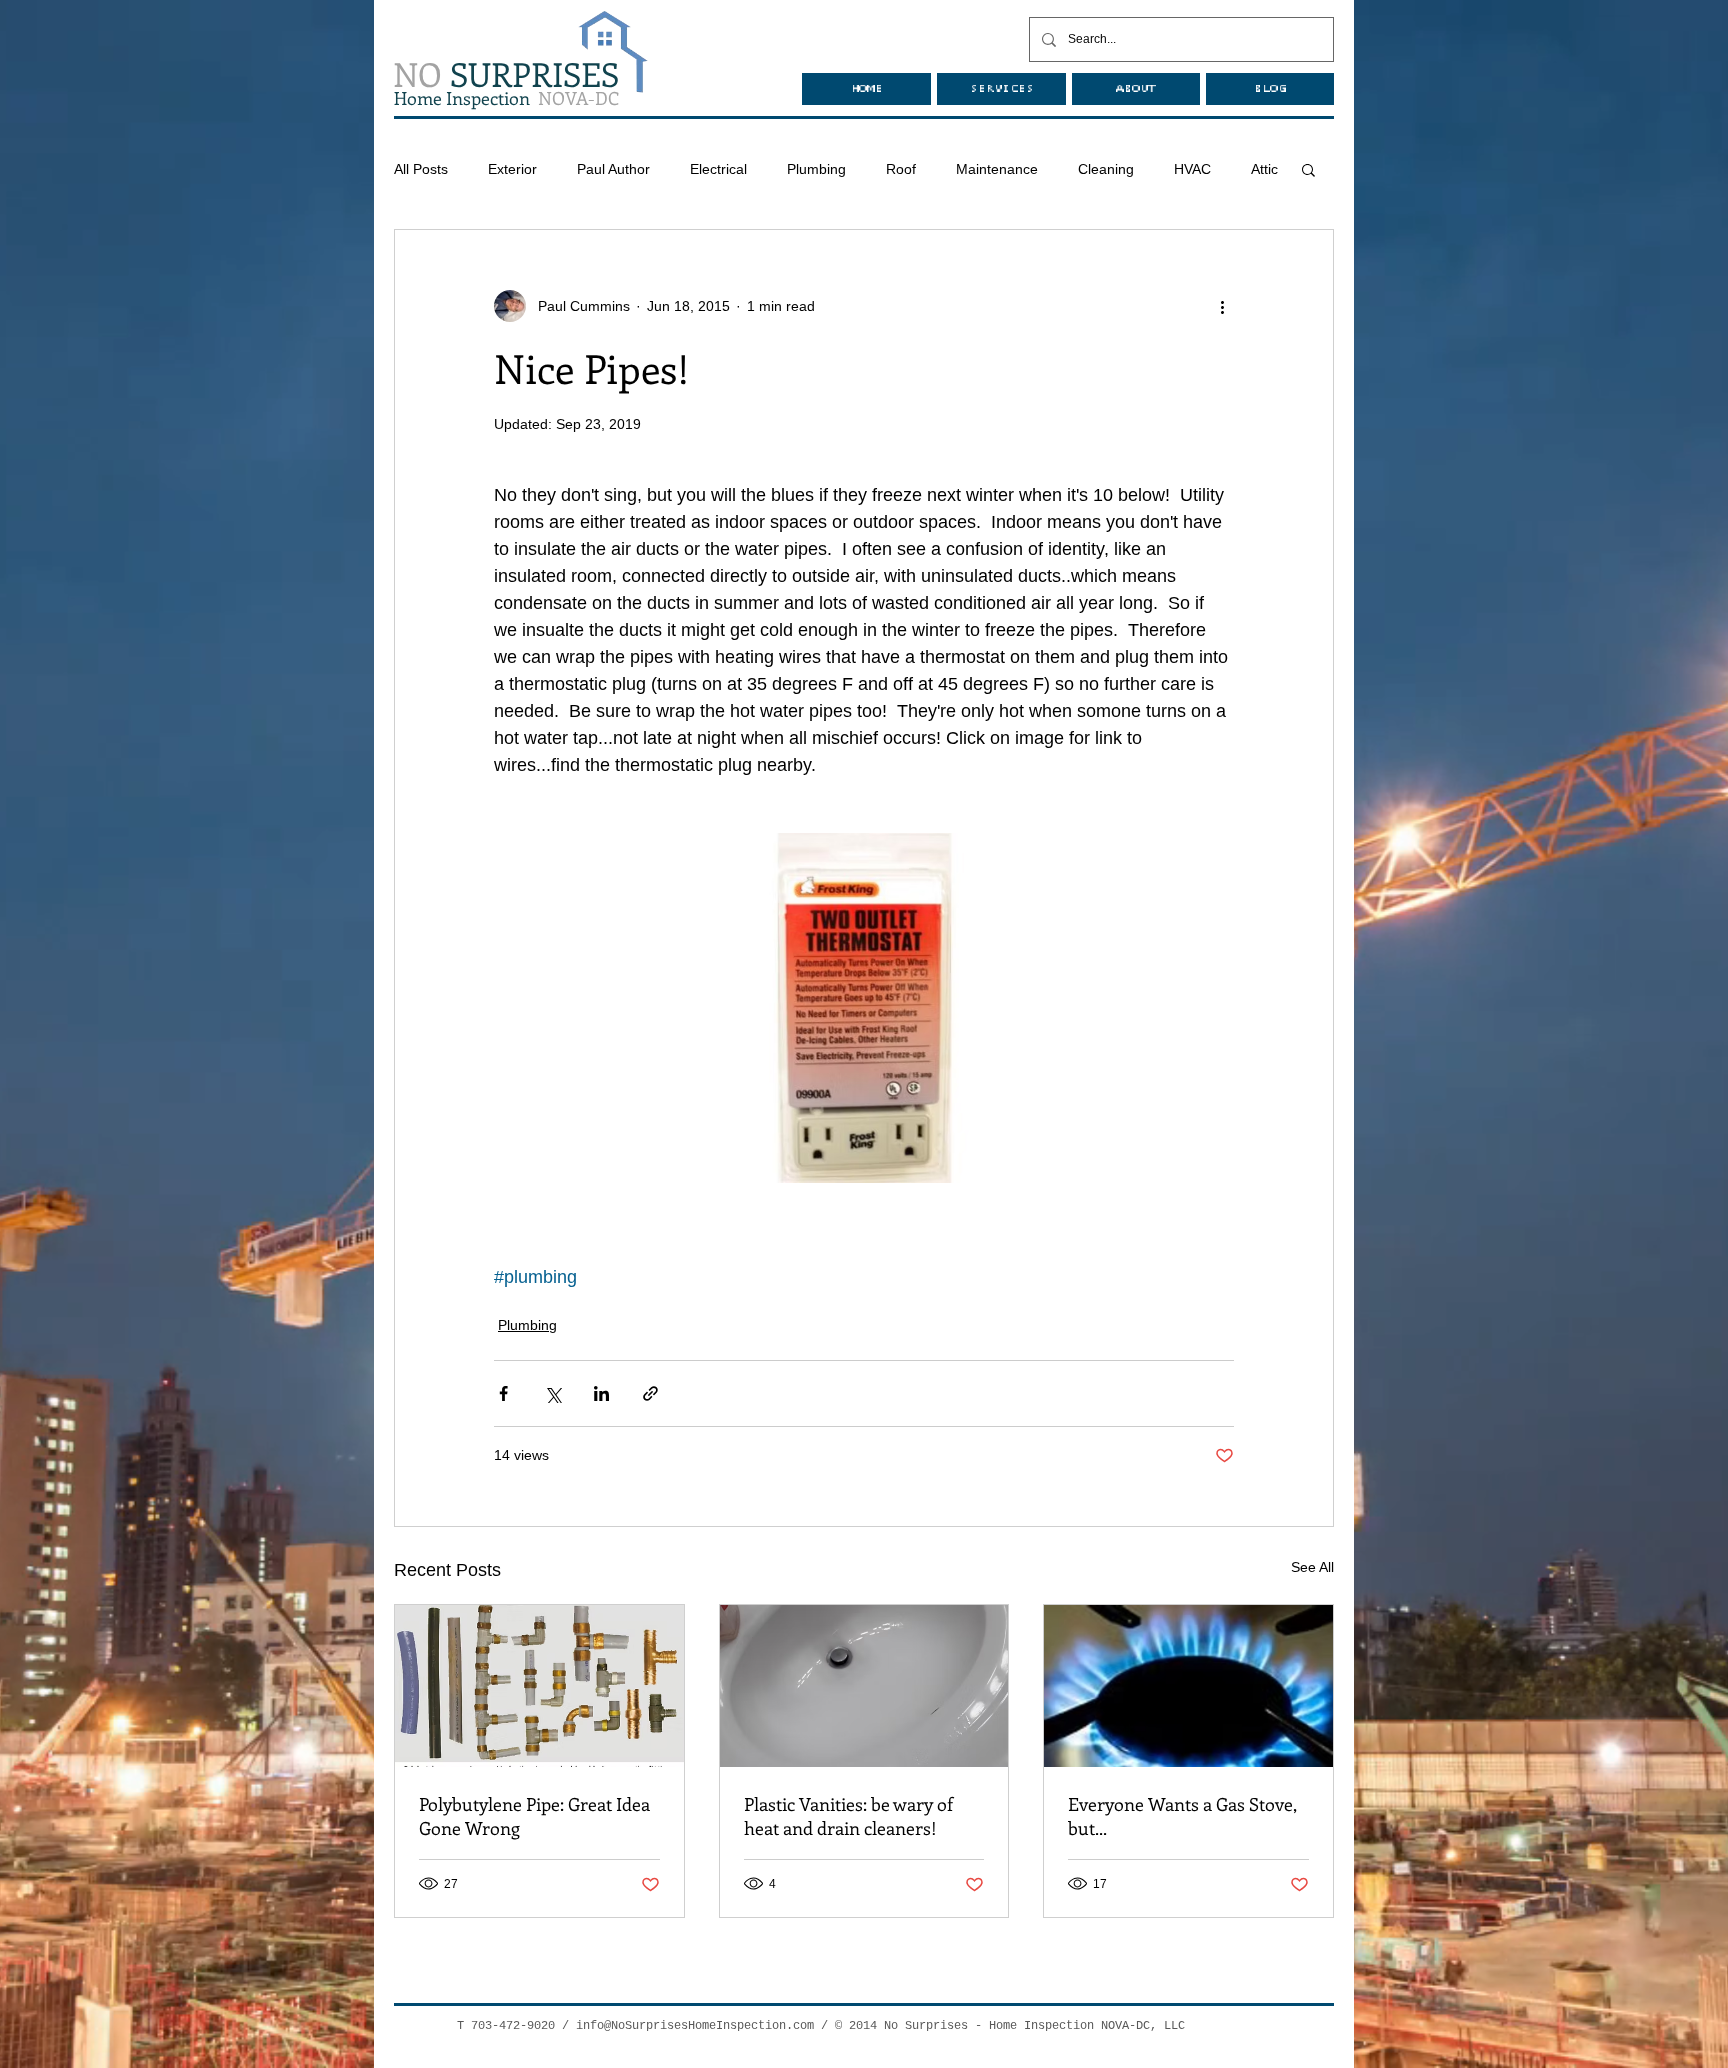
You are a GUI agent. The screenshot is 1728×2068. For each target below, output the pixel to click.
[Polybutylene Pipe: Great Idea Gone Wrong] (539, 1686)
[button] (1308, 169)
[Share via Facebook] (503, 1393)
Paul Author (613, 169)
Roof (901, 169)
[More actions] (1222, 306)
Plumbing (816, 169)
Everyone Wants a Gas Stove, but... (1182, 1816)
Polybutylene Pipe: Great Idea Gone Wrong (534, 1816)
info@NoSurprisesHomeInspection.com (695, 2026)
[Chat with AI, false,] (1689, 2030)
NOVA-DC (506, 98)
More (1190, 169)
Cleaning (1106, 169)
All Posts (421, 169)
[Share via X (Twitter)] (552, 1393)
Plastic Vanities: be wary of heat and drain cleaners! (848, 1816)
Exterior (512, 169)
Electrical (718, 169)
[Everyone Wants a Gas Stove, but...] (1188, 1686)
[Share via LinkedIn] (601, 1393)
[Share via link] (650, 1393)
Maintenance (997, 169)
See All (1312, 1567)
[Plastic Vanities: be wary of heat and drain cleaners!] (864, 1686)
